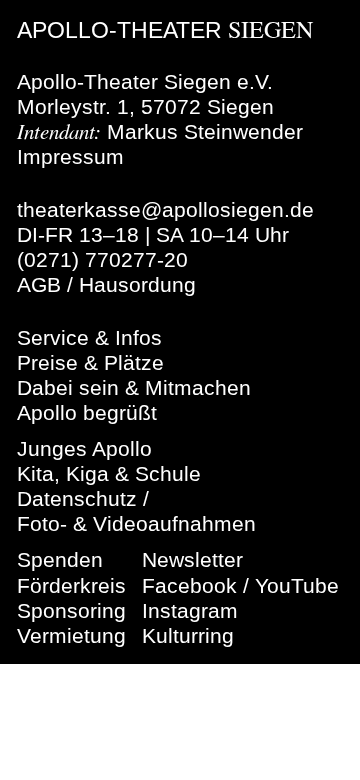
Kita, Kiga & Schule (109, 473)
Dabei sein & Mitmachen (134, 387)
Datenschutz (77, 498)
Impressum (70, 156)
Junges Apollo (84, 448)
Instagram (190, 610)
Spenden (60, 559)
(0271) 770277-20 (102, 259)
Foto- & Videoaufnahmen (136, 523)
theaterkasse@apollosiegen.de (165, 209)
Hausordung (137, 284)
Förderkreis (71, 585)
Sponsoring (71, 610)
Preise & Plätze (90, 362)
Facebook (189, 585)
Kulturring (188, 635)
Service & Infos (89, 337)
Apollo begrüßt (87, 412)
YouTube (297, 585)
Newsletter (192, 559)
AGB (39, 284)
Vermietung (71, 635)
